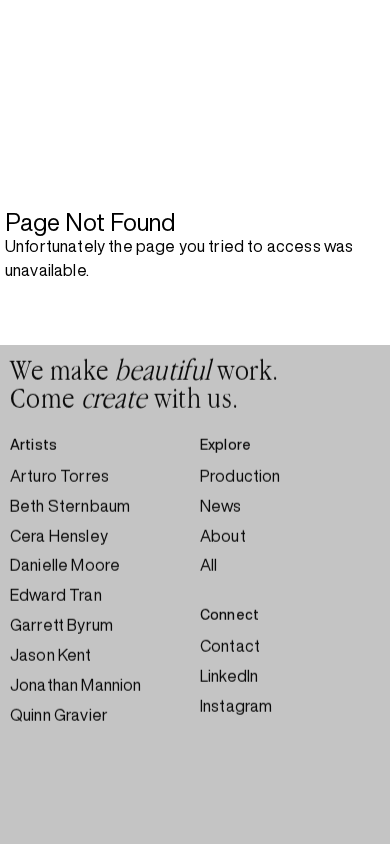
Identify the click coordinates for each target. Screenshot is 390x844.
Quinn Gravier (59, 715)
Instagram (236, 706)
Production (240, 476)
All (208, 565)
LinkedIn (229, 676)
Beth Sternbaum (70, 506)
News (221, 506)
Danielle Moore (65, 565)
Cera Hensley (59, 536)
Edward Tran (56, 595)
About (223, 536)
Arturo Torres (59, 476)
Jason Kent (51, 655)
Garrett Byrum (61, 625)
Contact (230, 646)
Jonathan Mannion (76, 685)
